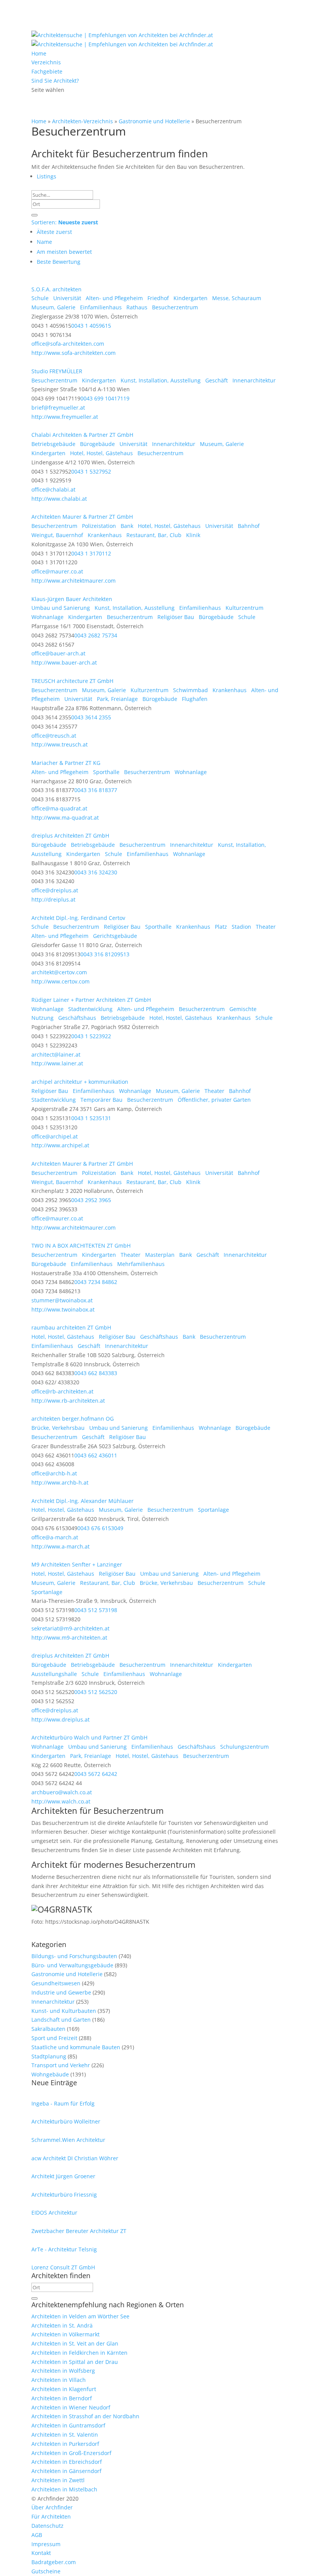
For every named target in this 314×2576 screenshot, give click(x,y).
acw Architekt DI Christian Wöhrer (75, 2158)
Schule (40, 298)
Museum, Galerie (53, 307)
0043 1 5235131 (91, 1118)
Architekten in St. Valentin (65, 2435)
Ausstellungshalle (54, 1674)
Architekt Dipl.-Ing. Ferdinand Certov (78, 918)
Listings (47, 176)
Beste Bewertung (59, 262)
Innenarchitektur (253, 380)
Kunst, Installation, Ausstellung (160, 380)
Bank (126, 526)
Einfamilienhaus (100, 307)
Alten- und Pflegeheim (114, 298)
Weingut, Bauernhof (57, 535)
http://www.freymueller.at (65, 417)
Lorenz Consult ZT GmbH (63, 2267)
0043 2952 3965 (91, 1200)
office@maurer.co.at (57, 571)
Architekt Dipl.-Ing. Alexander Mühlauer (83, 1501)
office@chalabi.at (53, 489)
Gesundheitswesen (56, 1983)
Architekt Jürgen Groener (63, 2176)
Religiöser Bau (175, 617)
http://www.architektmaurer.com (74, 581)
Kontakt (41, 2553)
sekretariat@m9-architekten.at (70, 1628)
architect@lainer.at (56, 1054)
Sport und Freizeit (54, 2038)
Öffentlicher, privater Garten (213, 1100)
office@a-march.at (55, 1537)
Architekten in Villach (59, 2380)
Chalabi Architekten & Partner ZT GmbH (82, 435)
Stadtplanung (49, 2056)
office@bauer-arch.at (58, 653)
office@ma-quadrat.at (59, 808)
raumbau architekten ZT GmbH (71, 1327)
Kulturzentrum (244, 608)
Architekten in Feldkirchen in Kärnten (79, 2353)
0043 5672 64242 (96, 1774)
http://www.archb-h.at (60, 1482)
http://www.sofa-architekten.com (74, 353)
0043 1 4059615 (91, 326)
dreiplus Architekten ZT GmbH (70, 836)
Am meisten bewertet (64, 252)
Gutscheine (46, 2571)
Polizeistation (98, 526)
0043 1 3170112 (91, 553)
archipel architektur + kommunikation (80, 1082)
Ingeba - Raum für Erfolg (63, 2103)
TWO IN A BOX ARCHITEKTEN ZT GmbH (81, 1246)
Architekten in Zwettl (58, 2480)
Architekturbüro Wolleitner (66, 2121)
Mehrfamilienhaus (140, 1264)
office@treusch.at (54, 736)
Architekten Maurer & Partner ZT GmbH (82, 517)
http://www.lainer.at (57, 1063)
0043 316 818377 (96, 790)
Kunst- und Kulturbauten (64, 2011)
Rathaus (136, 307)
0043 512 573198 (96, 1610)
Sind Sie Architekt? (55, 81)
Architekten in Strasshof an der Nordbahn (85, 2416)
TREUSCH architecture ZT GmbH (72, 681)
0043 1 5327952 (91, 471)
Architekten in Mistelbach (64, 2489)
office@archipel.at (55, 1136)
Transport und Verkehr (61, 2065)
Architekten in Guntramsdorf (68, 2425)
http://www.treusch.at (60, 744)
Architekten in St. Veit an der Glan (75, 2343)
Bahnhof (248, 526)
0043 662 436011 (96, 1455)
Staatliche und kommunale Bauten (76, 2047)
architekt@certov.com (59, 972)
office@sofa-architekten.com (68, 344)
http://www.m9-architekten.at (69, 1638)
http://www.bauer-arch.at (64, 662)
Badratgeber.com (54, 2562)
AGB (37, 2535)
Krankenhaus (104, 535)
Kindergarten (190, 298)
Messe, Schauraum (236, 298)
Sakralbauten (48, 2029)
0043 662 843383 (96, 1373)
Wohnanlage (47, 617)
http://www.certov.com (61, 981)
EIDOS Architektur (54, 2213)
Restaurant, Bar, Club (153, 535)
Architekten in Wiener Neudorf (71, 2407)
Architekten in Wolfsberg (63, 2371)
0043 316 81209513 (105, 954)
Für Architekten (51, 2516)
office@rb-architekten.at (62, 1391)
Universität (66, 298)
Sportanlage (213, 1510)
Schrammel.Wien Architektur (68, 2140)
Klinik (192, 535)
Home (39, 53)
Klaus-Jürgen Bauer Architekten (72, 599)
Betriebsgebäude (53, 444)
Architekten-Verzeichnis (83, 121)
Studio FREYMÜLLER (57, 371)
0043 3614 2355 (91, 717)
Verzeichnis (46, 62)
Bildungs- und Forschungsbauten (74, 1956)
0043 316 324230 (96, 872)
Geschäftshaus (76, 1018)
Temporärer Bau (101, 1100)
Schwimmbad (190, 690)
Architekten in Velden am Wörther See (80, 2316)
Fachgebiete (47, 71)
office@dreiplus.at (55, 890)
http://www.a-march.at (61, 1546)
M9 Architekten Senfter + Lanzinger (77, 1564)
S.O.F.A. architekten (56, 289)
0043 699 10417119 (105, 398)
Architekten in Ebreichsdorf (67, 2462)
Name (44, 242)
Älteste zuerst (54, 232)
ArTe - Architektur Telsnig (64, 2249)
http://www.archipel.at (60, 1145)
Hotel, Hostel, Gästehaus (101, 453)
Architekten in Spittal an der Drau (75, 2362)
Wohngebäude (50, 2074)
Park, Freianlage (117, 699)
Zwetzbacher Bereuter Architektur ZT (79, 2231)
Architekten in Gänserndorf (66, 2471)
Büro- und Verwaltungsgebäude (72, 1965)
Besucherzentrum (174, 307)
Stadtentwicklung (90, 1009)
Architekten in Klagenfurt (64, 2389)
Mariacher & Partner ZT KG (66, 763)
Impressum (46, 2544)
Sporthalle (105, 772)
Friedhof (157, 298)
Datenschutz (47, 2526)
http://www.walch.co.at (61, 1801)
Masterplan (159, 1255)
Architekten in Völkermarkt (65, 2334)
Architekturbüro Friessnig (64, 2195)
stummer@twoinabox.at (62, 1300)
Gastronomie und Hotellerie (154, 121)
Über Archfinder (52, 2507)
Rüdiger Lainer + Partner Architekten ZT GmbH (91, 1000)
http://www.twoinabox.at (63, 1309)
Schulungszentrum (244, 1747)
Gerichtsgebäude (114, 936)
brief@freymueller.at (58, 408)
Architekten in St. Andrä (62, 2325)
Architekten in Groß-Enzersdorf (71, 2453)
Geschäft (216, 380)
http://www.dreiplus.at (61, 1719)
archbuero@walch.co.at (62, 1792)
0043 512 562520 (96, 1692)
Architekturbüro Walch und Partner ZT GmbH (89, 1737)
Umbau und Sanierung (61, 608)
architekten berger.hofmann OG (73, 1419)
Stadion (241, 927)
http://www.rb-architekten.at (68, 1401)
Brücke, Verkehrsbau (58, 1428)
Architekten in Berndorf (62, 2398)
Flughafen (194, 699)
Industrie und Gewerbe (61, 1992)
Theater (265, 927)
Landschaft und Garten (61, 2020)
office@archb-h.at (54, 1473)
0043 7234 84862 (96, 1282)
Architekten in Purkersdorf (65, 2444)
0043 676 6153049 (100, 1528)
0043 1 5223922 (91, 1036)
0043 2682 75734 (96, 635)
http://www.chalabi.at (59, 499)
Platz (220, 927)
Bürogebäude (97, 444)
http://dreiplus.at (53, 899)
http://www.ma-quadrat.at (65, 818)
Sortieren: (65, 222)
